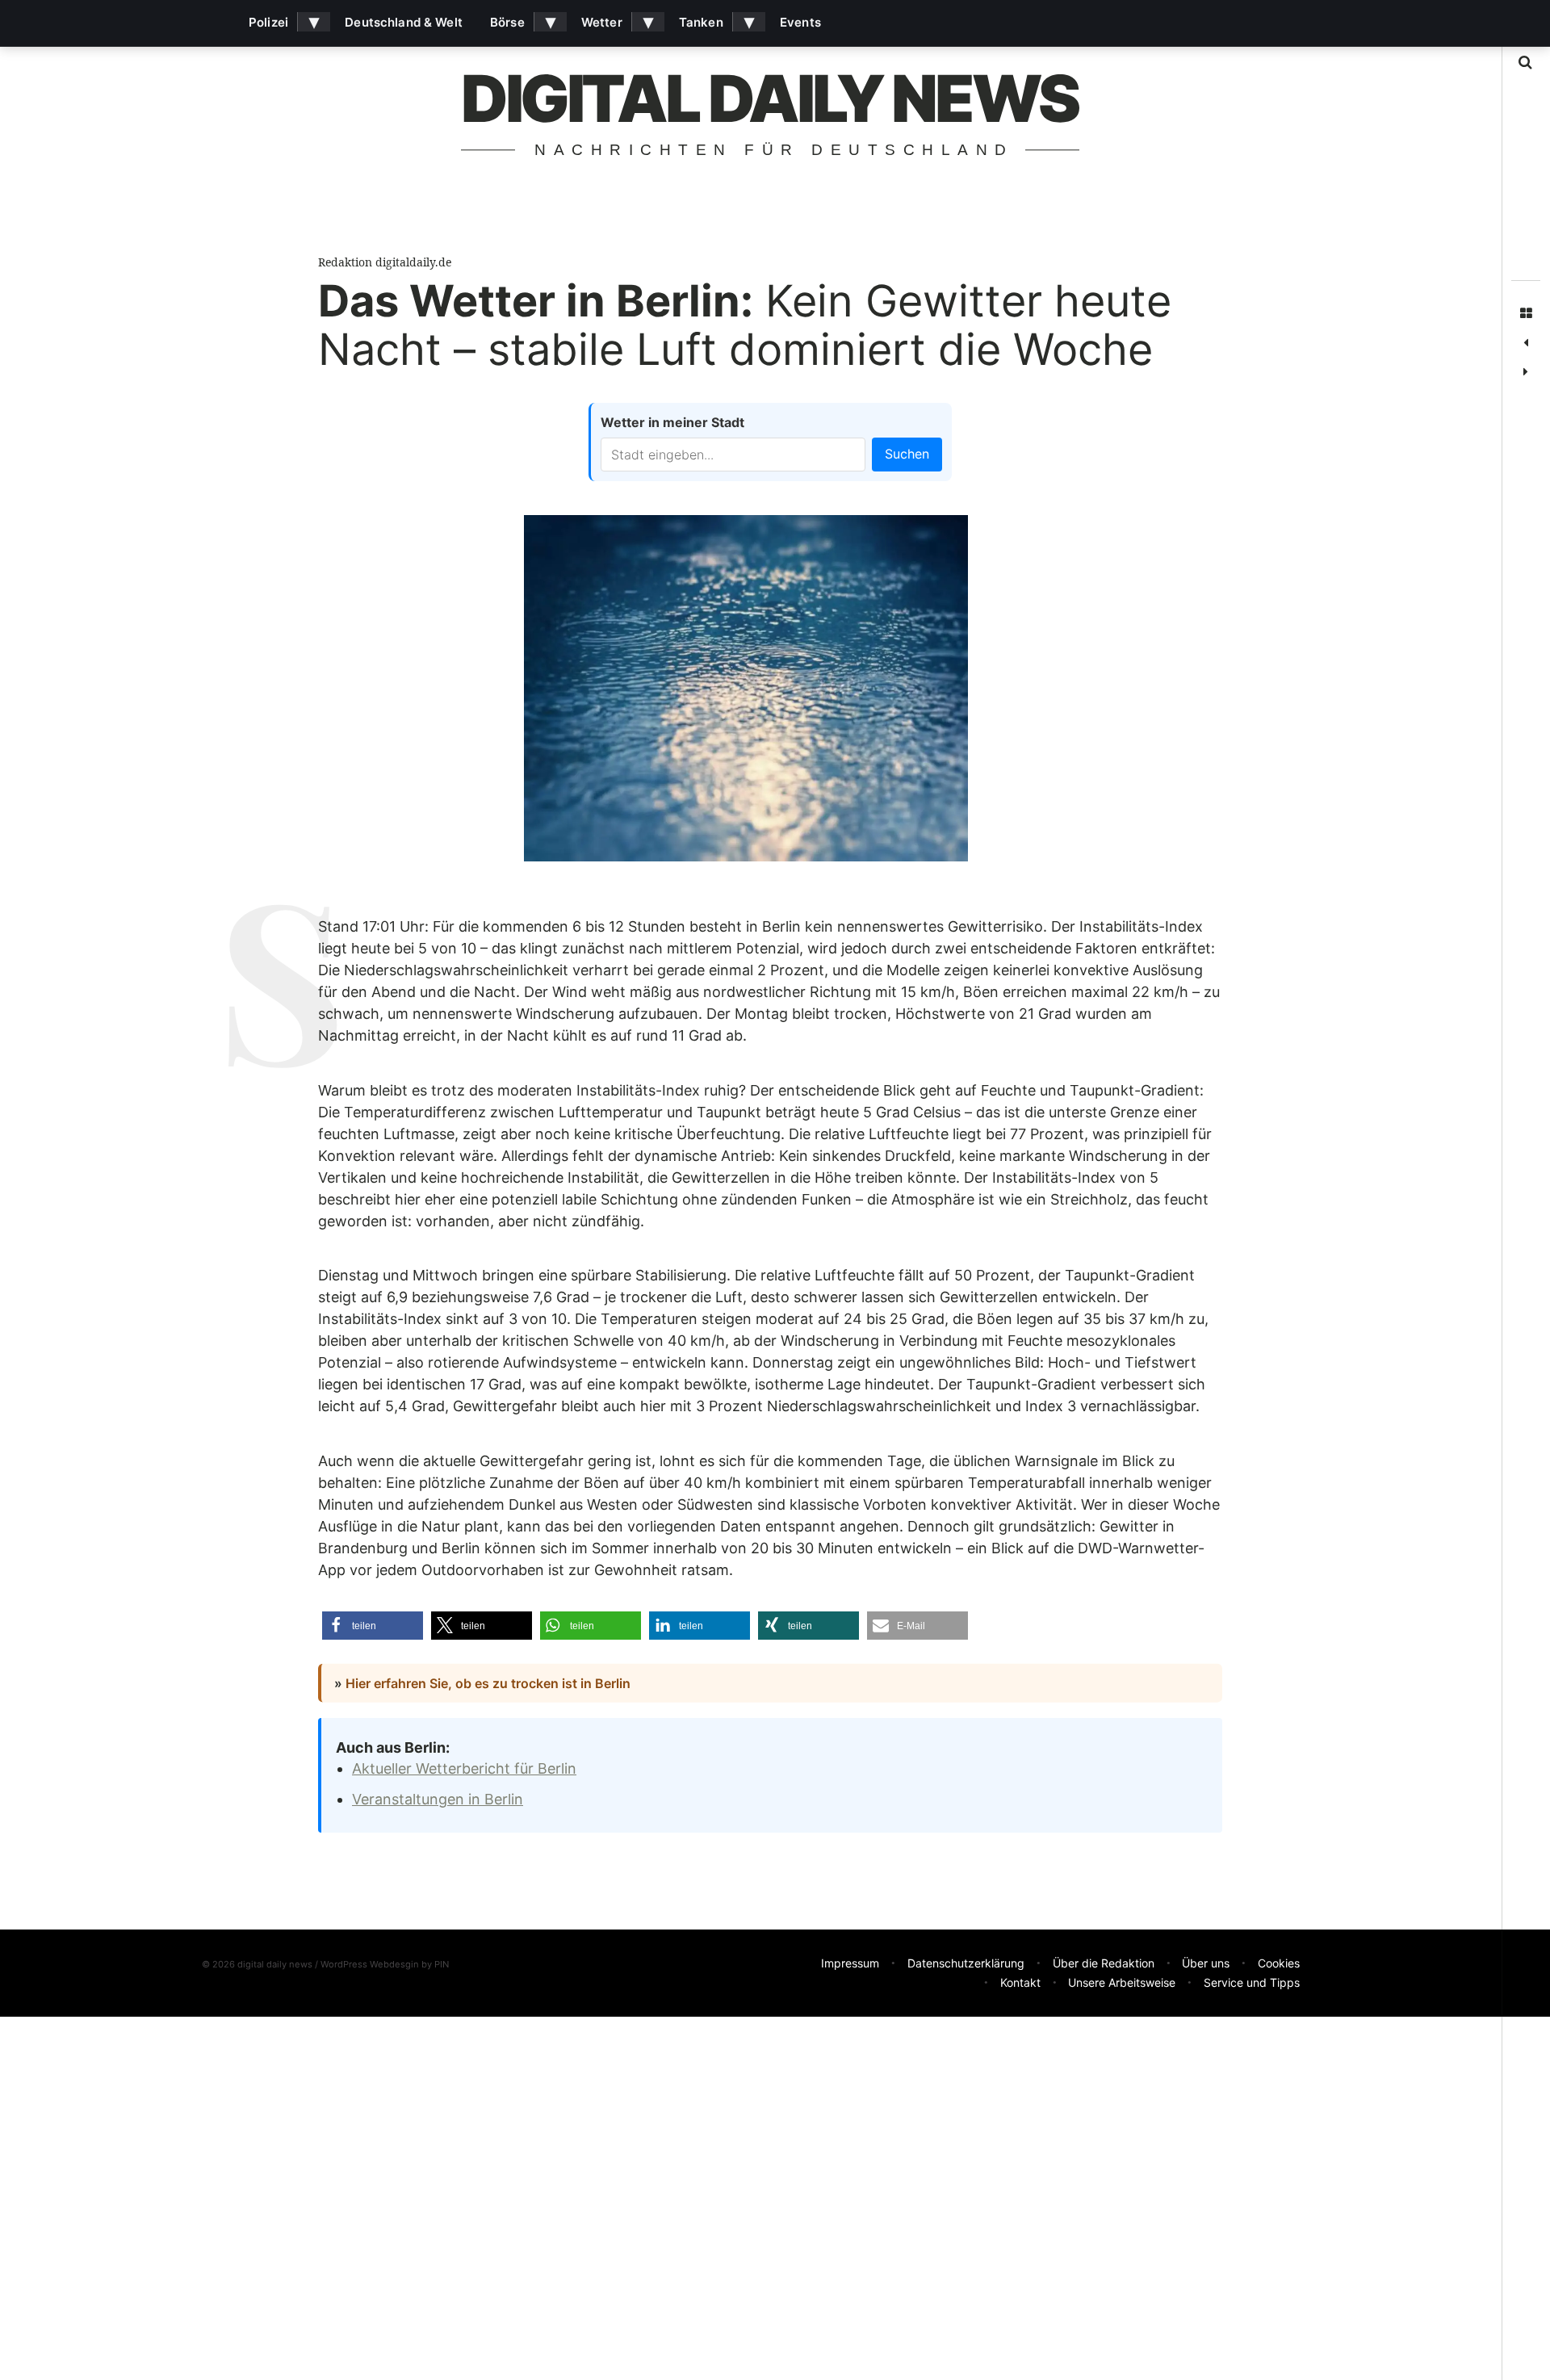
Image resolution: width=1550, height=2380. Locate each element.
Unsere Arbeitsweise (1122, 1982)
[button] (373, 1626)
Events (800, 22)
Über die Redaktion (1104, 1963)
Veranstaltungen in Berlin (438, 1799)
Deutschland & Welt (404, 22)
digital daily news (769, 98)
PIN (442, 1964)
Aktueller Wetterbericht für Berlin (464, 1768)
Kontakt (1020, 1982)
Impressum (850, 1963)
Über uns (1206, 1963)
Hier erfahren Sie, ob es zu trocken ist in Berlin (488, 1683)
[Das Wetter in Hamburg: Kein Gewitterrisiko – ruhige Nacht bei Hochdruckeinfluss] (1526, 372)
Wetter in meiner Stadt (672, 422)
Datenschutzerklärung (966, 1963)
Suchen (907, 454)
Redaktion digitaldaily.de (385, 262)
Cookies (1279, 1963)
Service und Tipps (1252, 1982)
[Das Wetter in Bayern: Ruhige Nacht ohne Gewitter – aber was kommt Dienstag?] (1526, 343)
